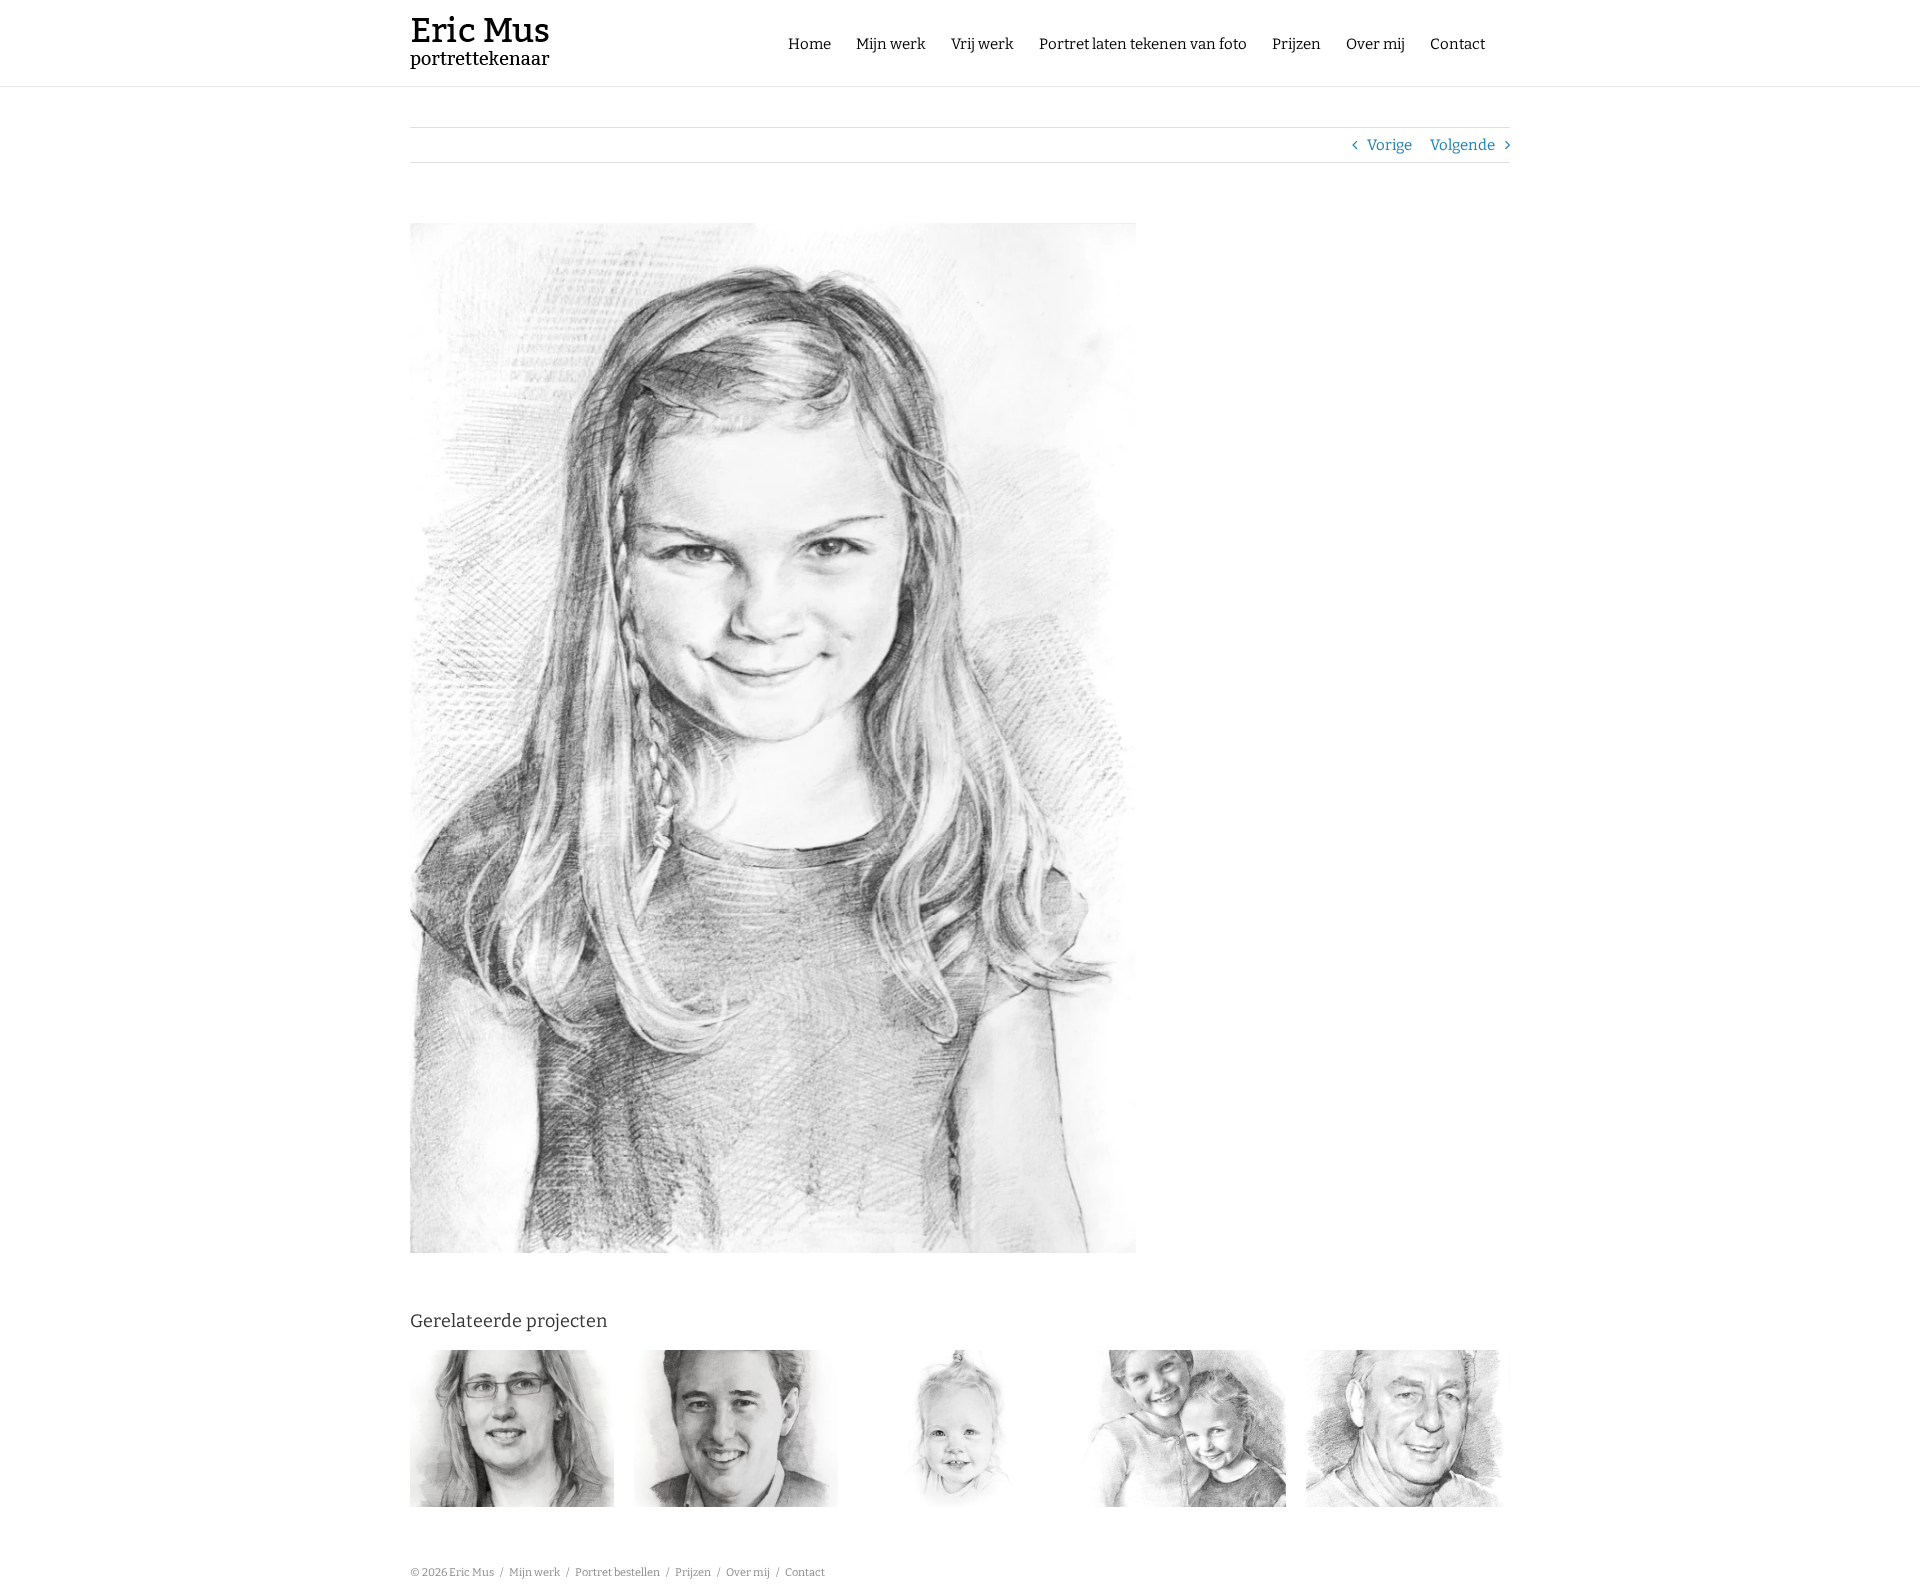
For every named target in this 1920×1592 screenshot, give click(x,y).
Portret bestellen (617, 1572)
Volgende (1462, 145)
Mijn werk (534, 1572)
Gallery (512, 1411)
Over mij (748, 1572)
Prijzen (693, 1572)
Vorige (1389, 145)
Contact (805, 1572)
